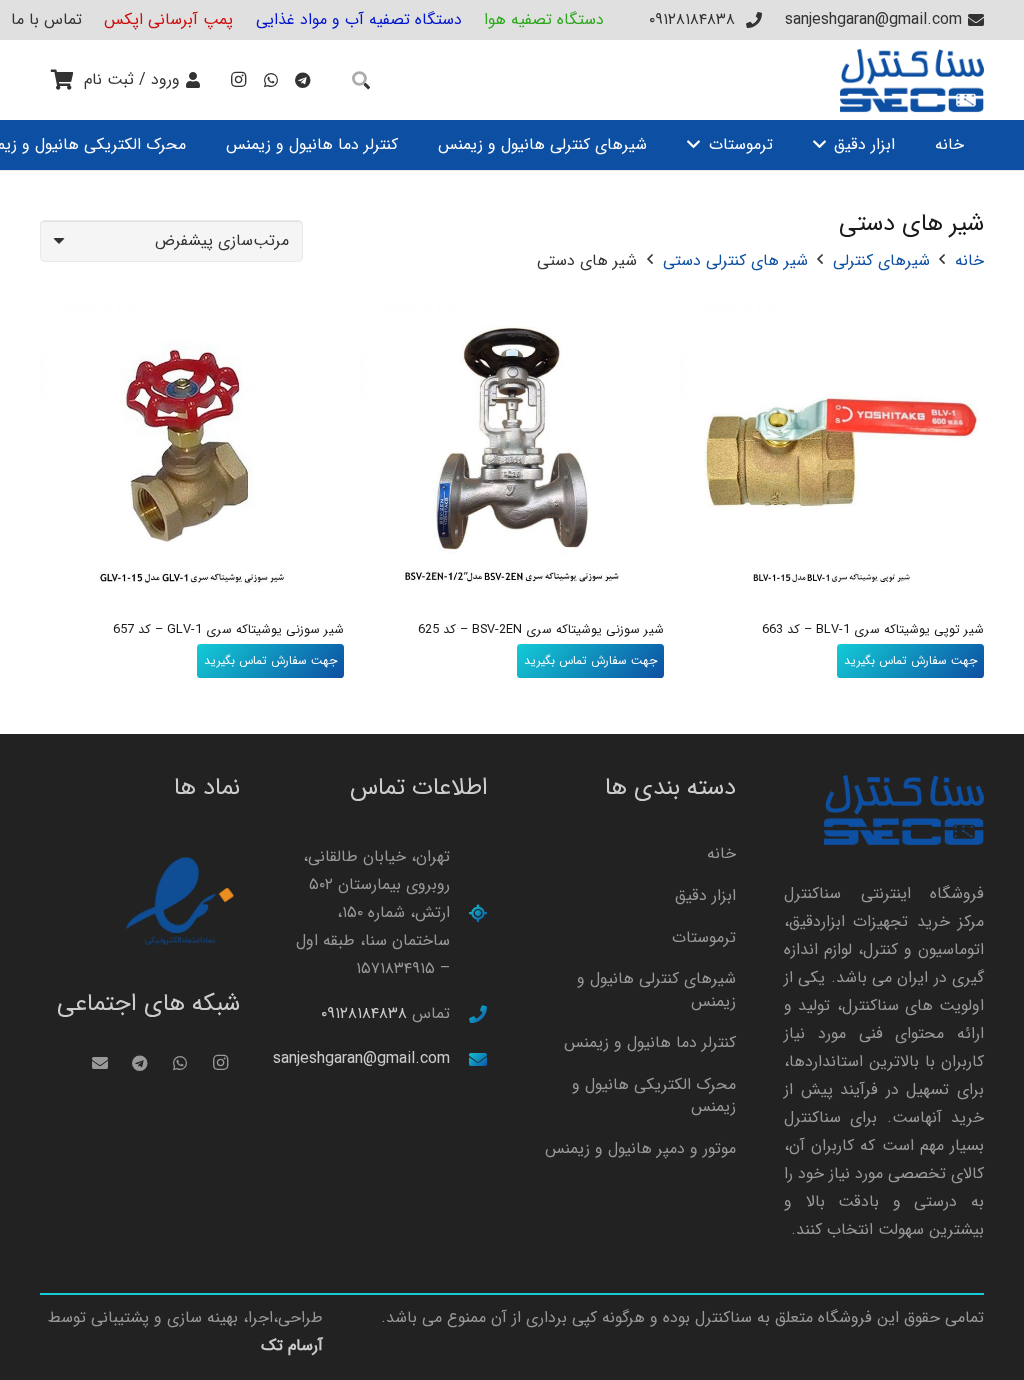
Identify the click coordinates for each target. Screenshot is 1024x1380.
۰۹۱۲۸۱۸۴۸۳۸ (364, 1013)
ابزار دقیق (705, 895)
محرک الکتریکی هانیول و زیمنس (654, 1095)
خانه (969, 260)
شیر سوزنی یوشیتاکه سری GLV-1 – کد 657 (228, 630)
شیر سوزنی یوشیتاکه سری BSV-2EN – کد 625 (541, 630)
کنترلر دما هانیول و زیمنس (650, 1042)
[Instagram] (239, 80)
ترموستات (704, 937)
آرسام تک (292, 1345)
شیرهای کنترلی (881, 260)
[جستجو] (361, 80)
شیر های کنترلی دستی (735, 260)
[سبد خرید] (62, 80)
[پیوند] (912, 80)
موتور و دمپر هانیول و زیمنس (640, 1148)
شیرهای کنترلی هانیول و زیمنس (656, 989)
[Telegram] (303, 80)
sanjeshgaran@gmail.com (361, 1058)
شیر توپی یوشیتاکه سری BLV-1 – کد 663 (873, 630)
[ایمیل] (100, 1063)
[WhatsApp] (271, 80)
